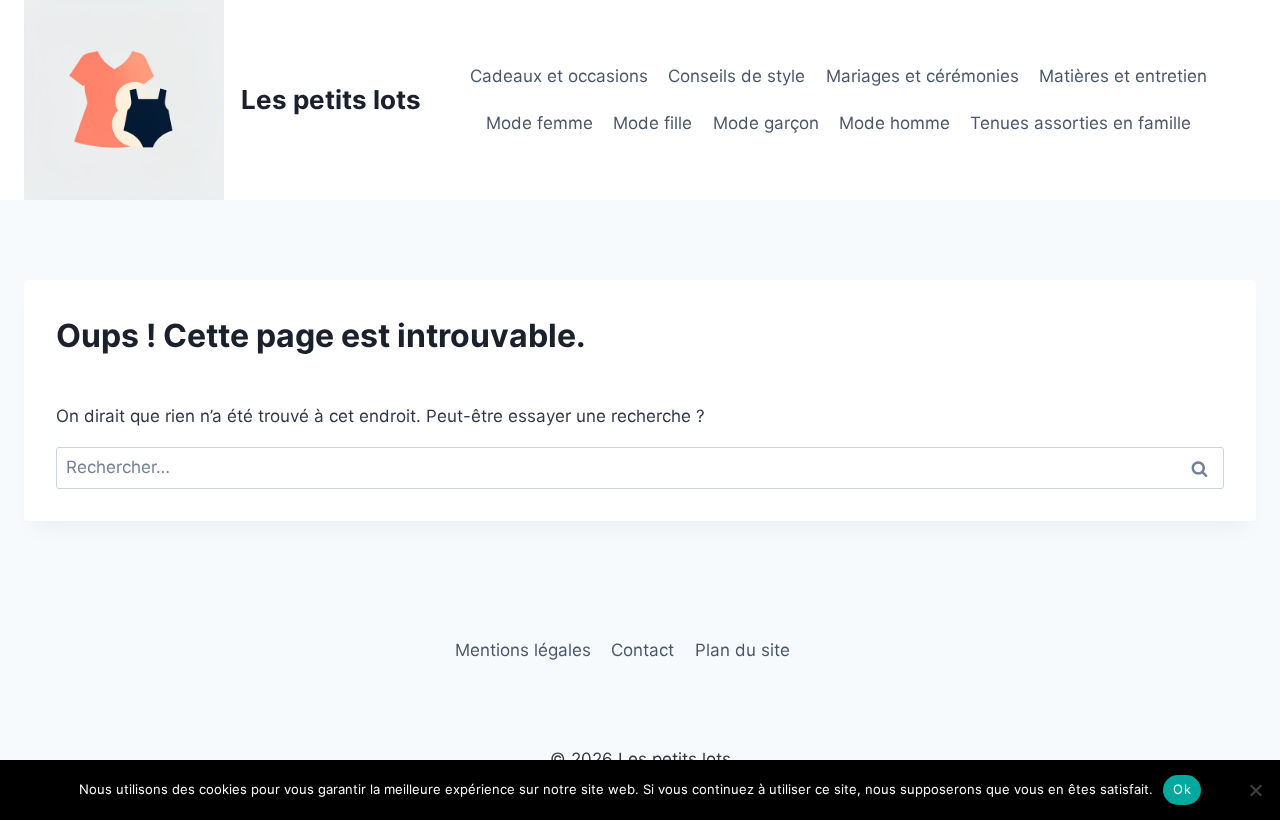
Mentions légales (523, 650)
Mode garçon (766, 123)
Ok (1182, 789)
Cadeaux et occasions (559, 76)
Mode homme (894, 123)
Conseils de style (736, 76)
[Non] (1255, 790)
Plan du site (742, 650)
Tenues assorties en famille (1080, 123)
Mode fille (652, 123)
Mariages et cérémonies (922, 76)
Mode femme (539, 123)
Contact (642, 650)
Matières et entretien (1123, 76)
